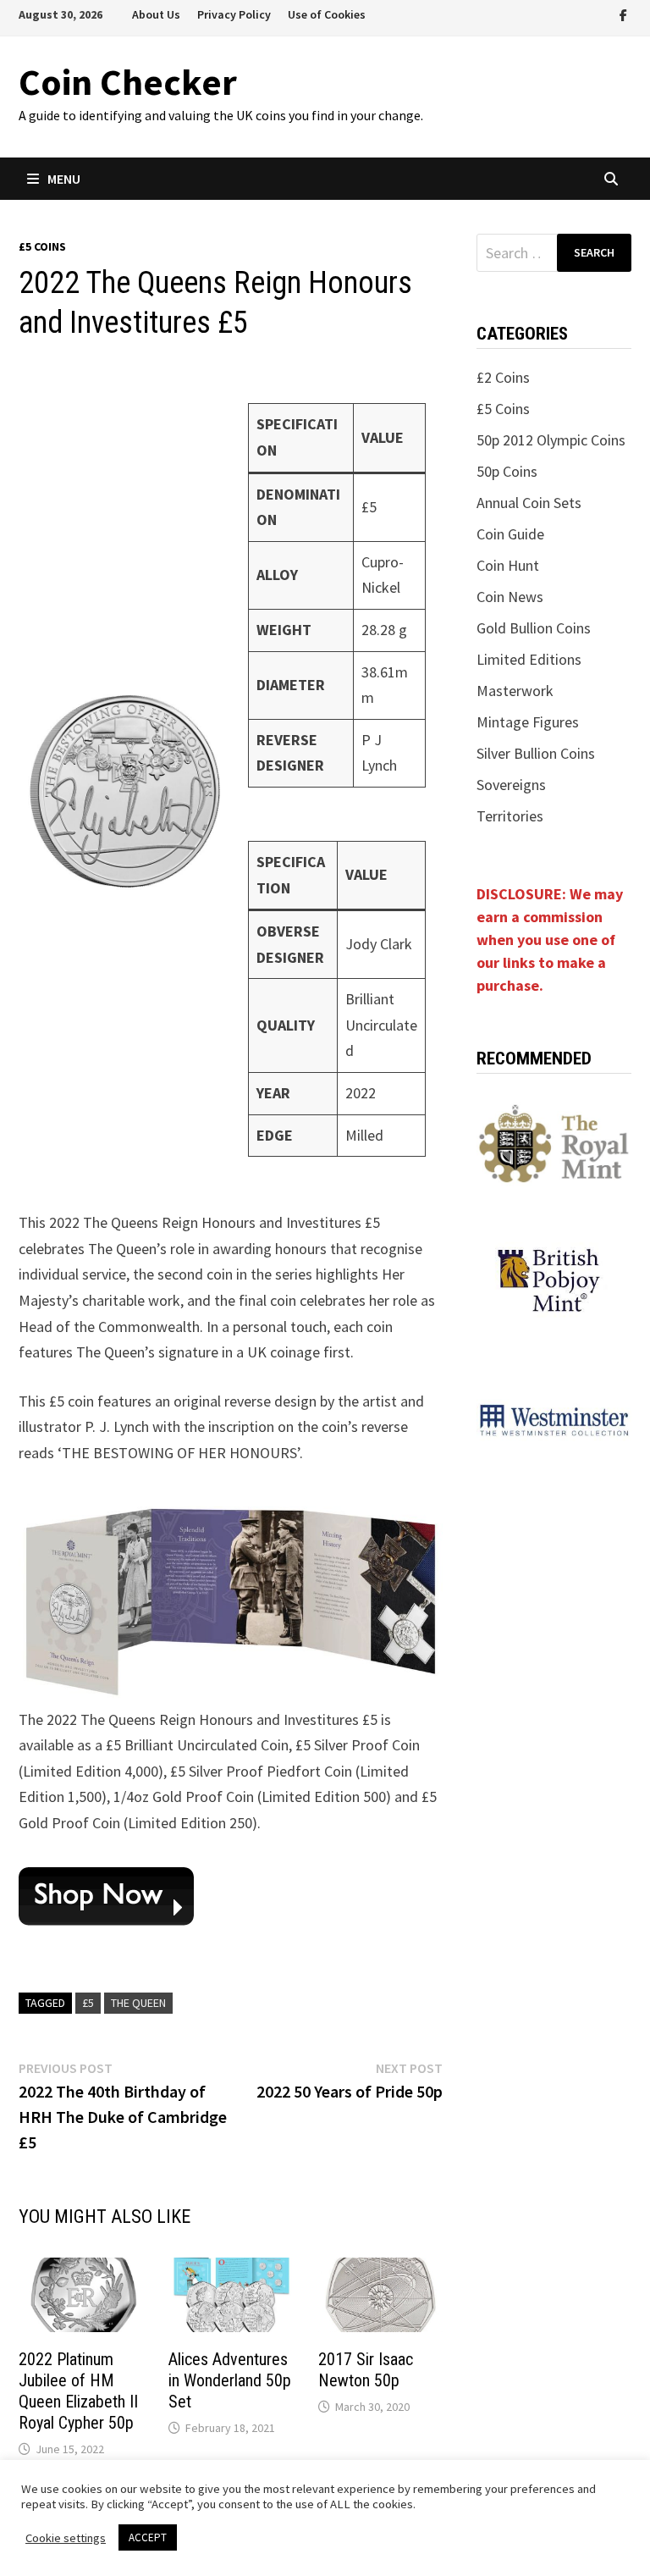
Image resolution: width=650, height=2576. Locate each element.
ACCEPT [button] (148, 2537)
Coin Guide (510, 534)
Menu (64, 179)
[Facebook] (623, 14)
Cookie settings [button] (66, 2538)
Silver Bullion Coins (536, 753)
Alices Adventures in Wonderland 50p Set (230, 2380)
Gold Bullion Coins (534, 628)
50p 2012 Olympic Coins (551, 440)
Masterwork (515, 691)
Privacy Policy (234, 14)
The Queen (138, 2003)
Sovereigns (511, 785)
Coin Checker (128, 82)
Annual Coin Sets (529, 503)
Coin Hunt (508, 565)
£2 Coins (503, 377)
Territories (510, 816)
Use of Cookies (327, 14)
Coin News (510, 597)
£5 (88, 2003)
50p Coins (507, 471)
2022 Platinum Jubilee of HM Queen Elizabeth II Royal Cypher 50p (78, 2391)
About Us (156, 14)
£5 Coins (42, 246)
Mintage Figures (528, 722)
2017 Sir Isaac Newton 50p (366, 2370)
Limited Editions (529, 659)
